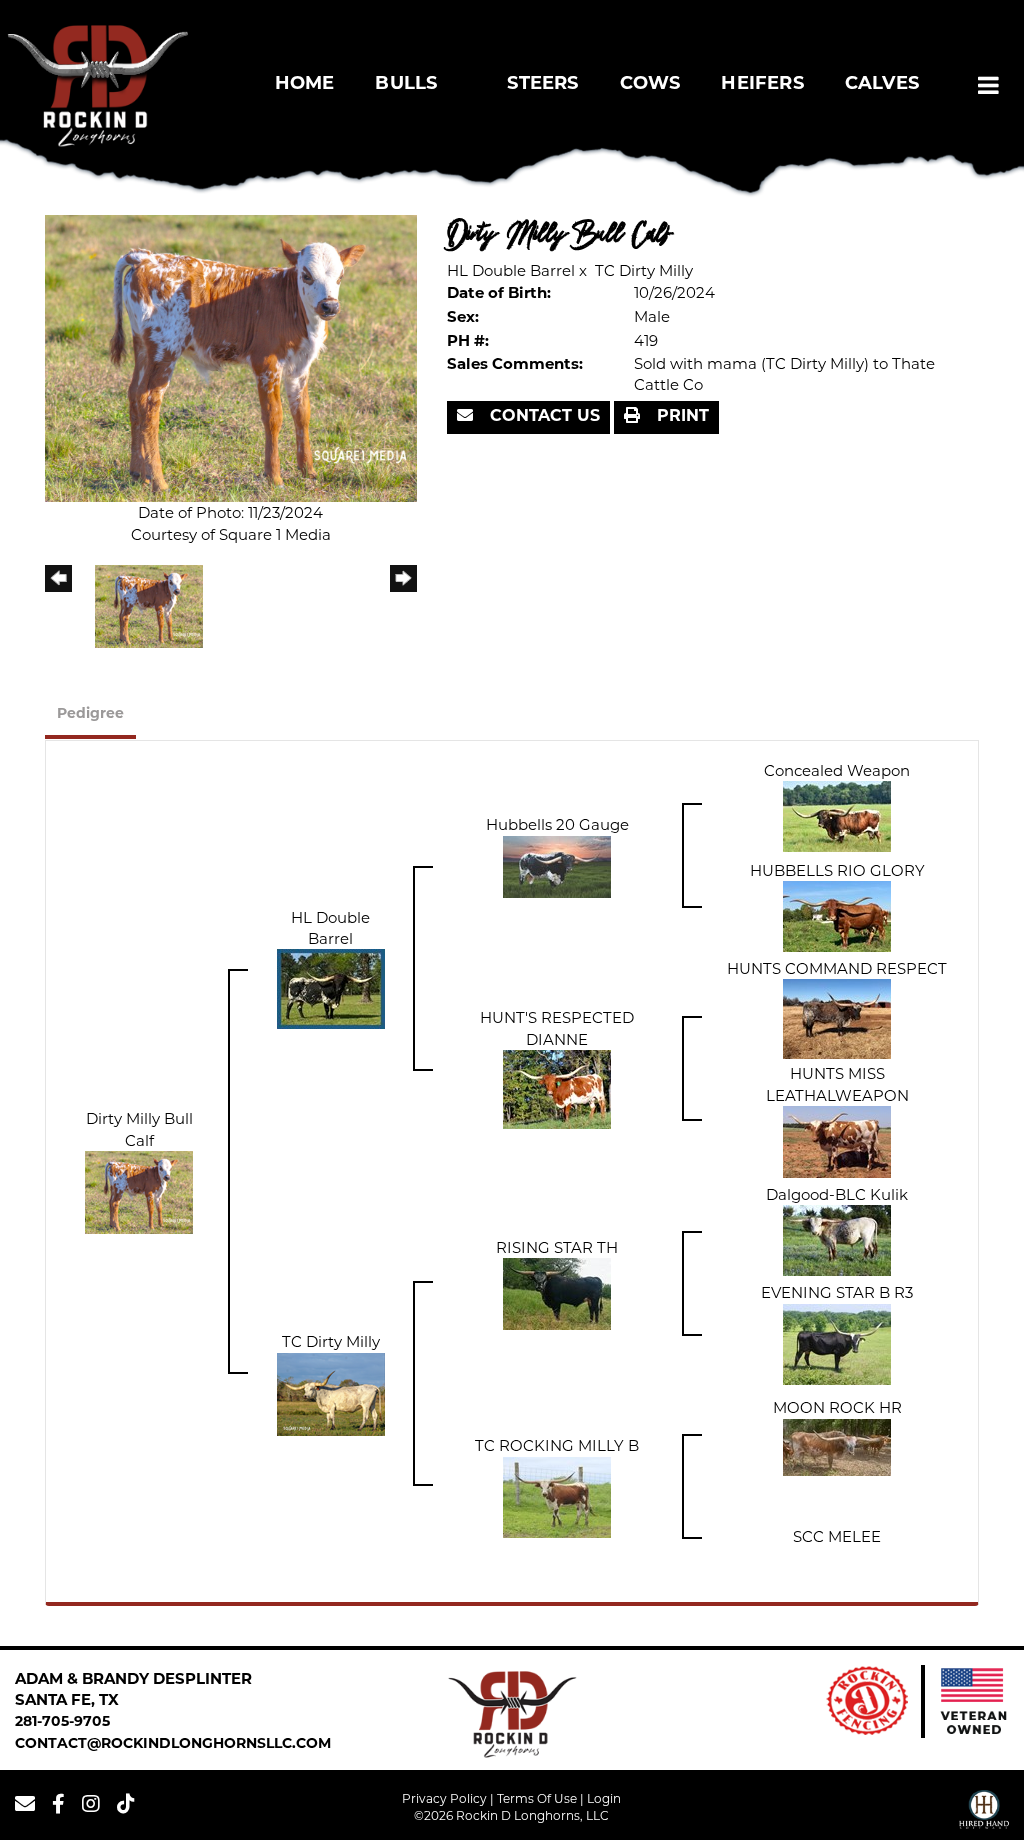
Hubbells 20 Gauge (557, 824)
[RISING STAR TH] (557, 1292)
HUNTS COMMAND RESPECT (837, 968)
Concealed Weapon (837, 770)
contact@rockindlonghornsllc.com (173, 1744)
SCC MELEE (837, 1536)
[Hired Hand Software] (984, 1812)
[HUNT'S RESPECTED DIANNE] (557, 1087)
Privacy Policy (444, 1798)
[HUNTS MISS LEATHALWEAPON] (837, 1140)
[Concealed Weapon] (837, 815)
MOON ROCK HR (837, 1407)
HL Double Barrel (511, 270)
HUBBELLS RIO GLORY (837, 870)
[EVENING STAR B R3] (837, 1342)
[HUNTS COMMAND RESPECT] (837, 1017)
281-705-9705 (62, 1722)
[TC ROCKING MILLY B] (557, 1495)
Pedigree (90, 714)
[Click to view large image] (231, 356)
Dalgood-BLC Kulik (837, 1194)
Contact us (542, 417)
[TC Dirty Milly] (331, 1392)
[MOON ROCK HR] (837, 1445)
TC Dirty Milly (644, 270)
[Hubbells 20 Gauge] (557, 865)
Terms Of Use (537, 1798)
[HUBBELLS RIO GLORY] (837, 915)
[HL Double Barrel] (331, 987)
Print (680, 417)
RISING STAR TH (557, 1247)
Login (604, 1798)
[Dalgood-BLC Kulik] (837, 1239)
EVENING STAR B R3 (837, 1292)
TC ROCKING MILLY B (557, 1445)
